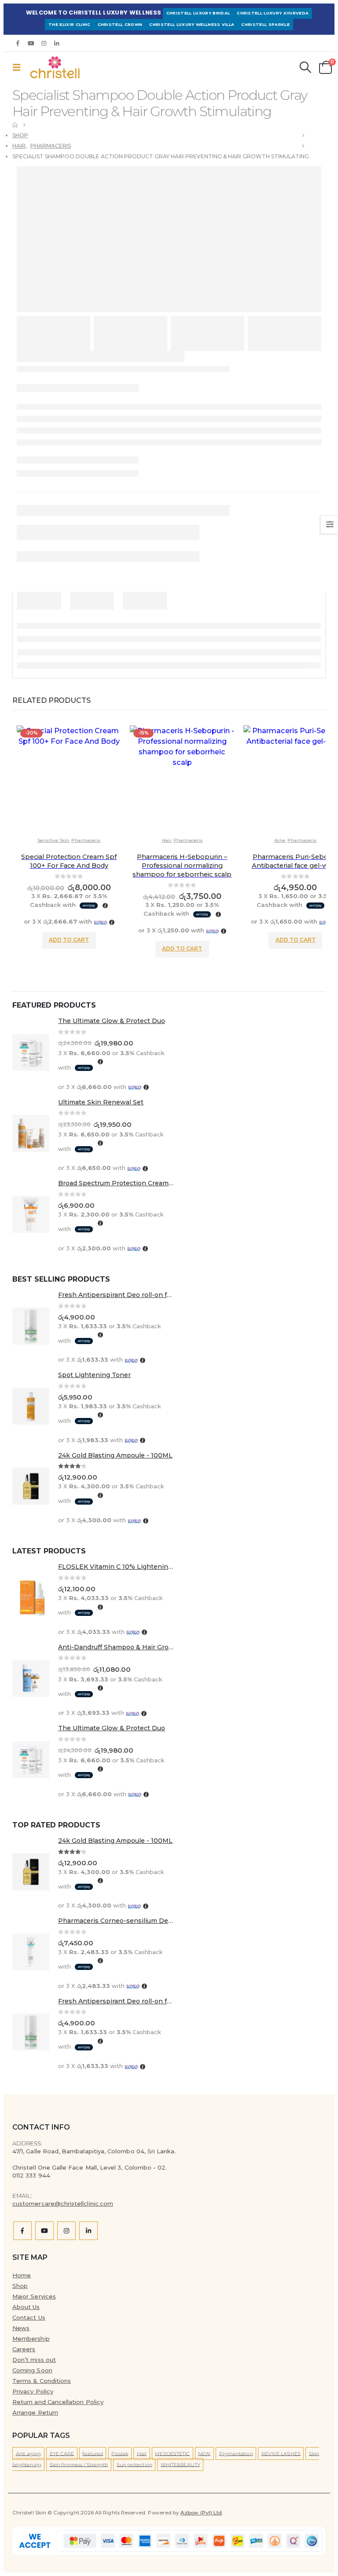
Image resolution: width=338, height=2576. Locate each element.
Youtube (44, 2231)
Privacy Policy (33, 2391)
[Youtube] (31, 43)
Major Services (34, 2296)
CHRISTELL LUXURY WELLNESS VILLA (192, 24)
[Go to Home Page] (15, 125)
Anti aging (29, 2453)
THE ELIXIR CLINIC (70, 24)
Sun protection (134, 2464)
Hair (167, 840)
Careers (24, 2349)
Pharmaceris (86, 840)
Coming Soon (32, 2370)
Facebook (22, 2231)
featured (93, 2453)
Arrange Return (35, 2412)
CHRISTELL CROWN (120, 24)
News (21, 2328)
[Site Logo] (52, 67)
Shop (20, 2286)
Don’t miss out (34, 2360)
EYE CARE (62, 2453)
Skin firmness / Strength (79, 2464)
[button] (19, 67)
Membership (31, 2338)
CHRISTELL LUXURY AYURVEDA (273, 13)
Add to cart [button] (69, 940)
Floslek (120, 2453)
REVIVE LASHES (281, 2453)
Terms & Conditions (42, 2381)
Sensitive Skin (53, 840)
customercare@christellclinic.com (63, 2203)
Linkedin (88, 2231)
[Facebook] (18, 43)
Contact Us (29, 2317)
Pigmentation (236, 2453)
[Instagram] (44, 43)
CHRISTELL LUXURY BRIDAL (198, 13)
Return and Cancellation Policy (58, 2402)
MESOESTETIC (172, 2453)
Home (22, 2275)
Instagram (66, 2231)
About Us (26, 2307)
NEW (204, 2453)
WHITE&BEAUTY (180, 2464)
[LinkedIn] (57, 43)
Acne (280, 840)
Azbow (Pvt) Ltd (201, 2513)
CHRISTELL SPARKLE (265, 24)
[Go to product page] (31, 1054)
